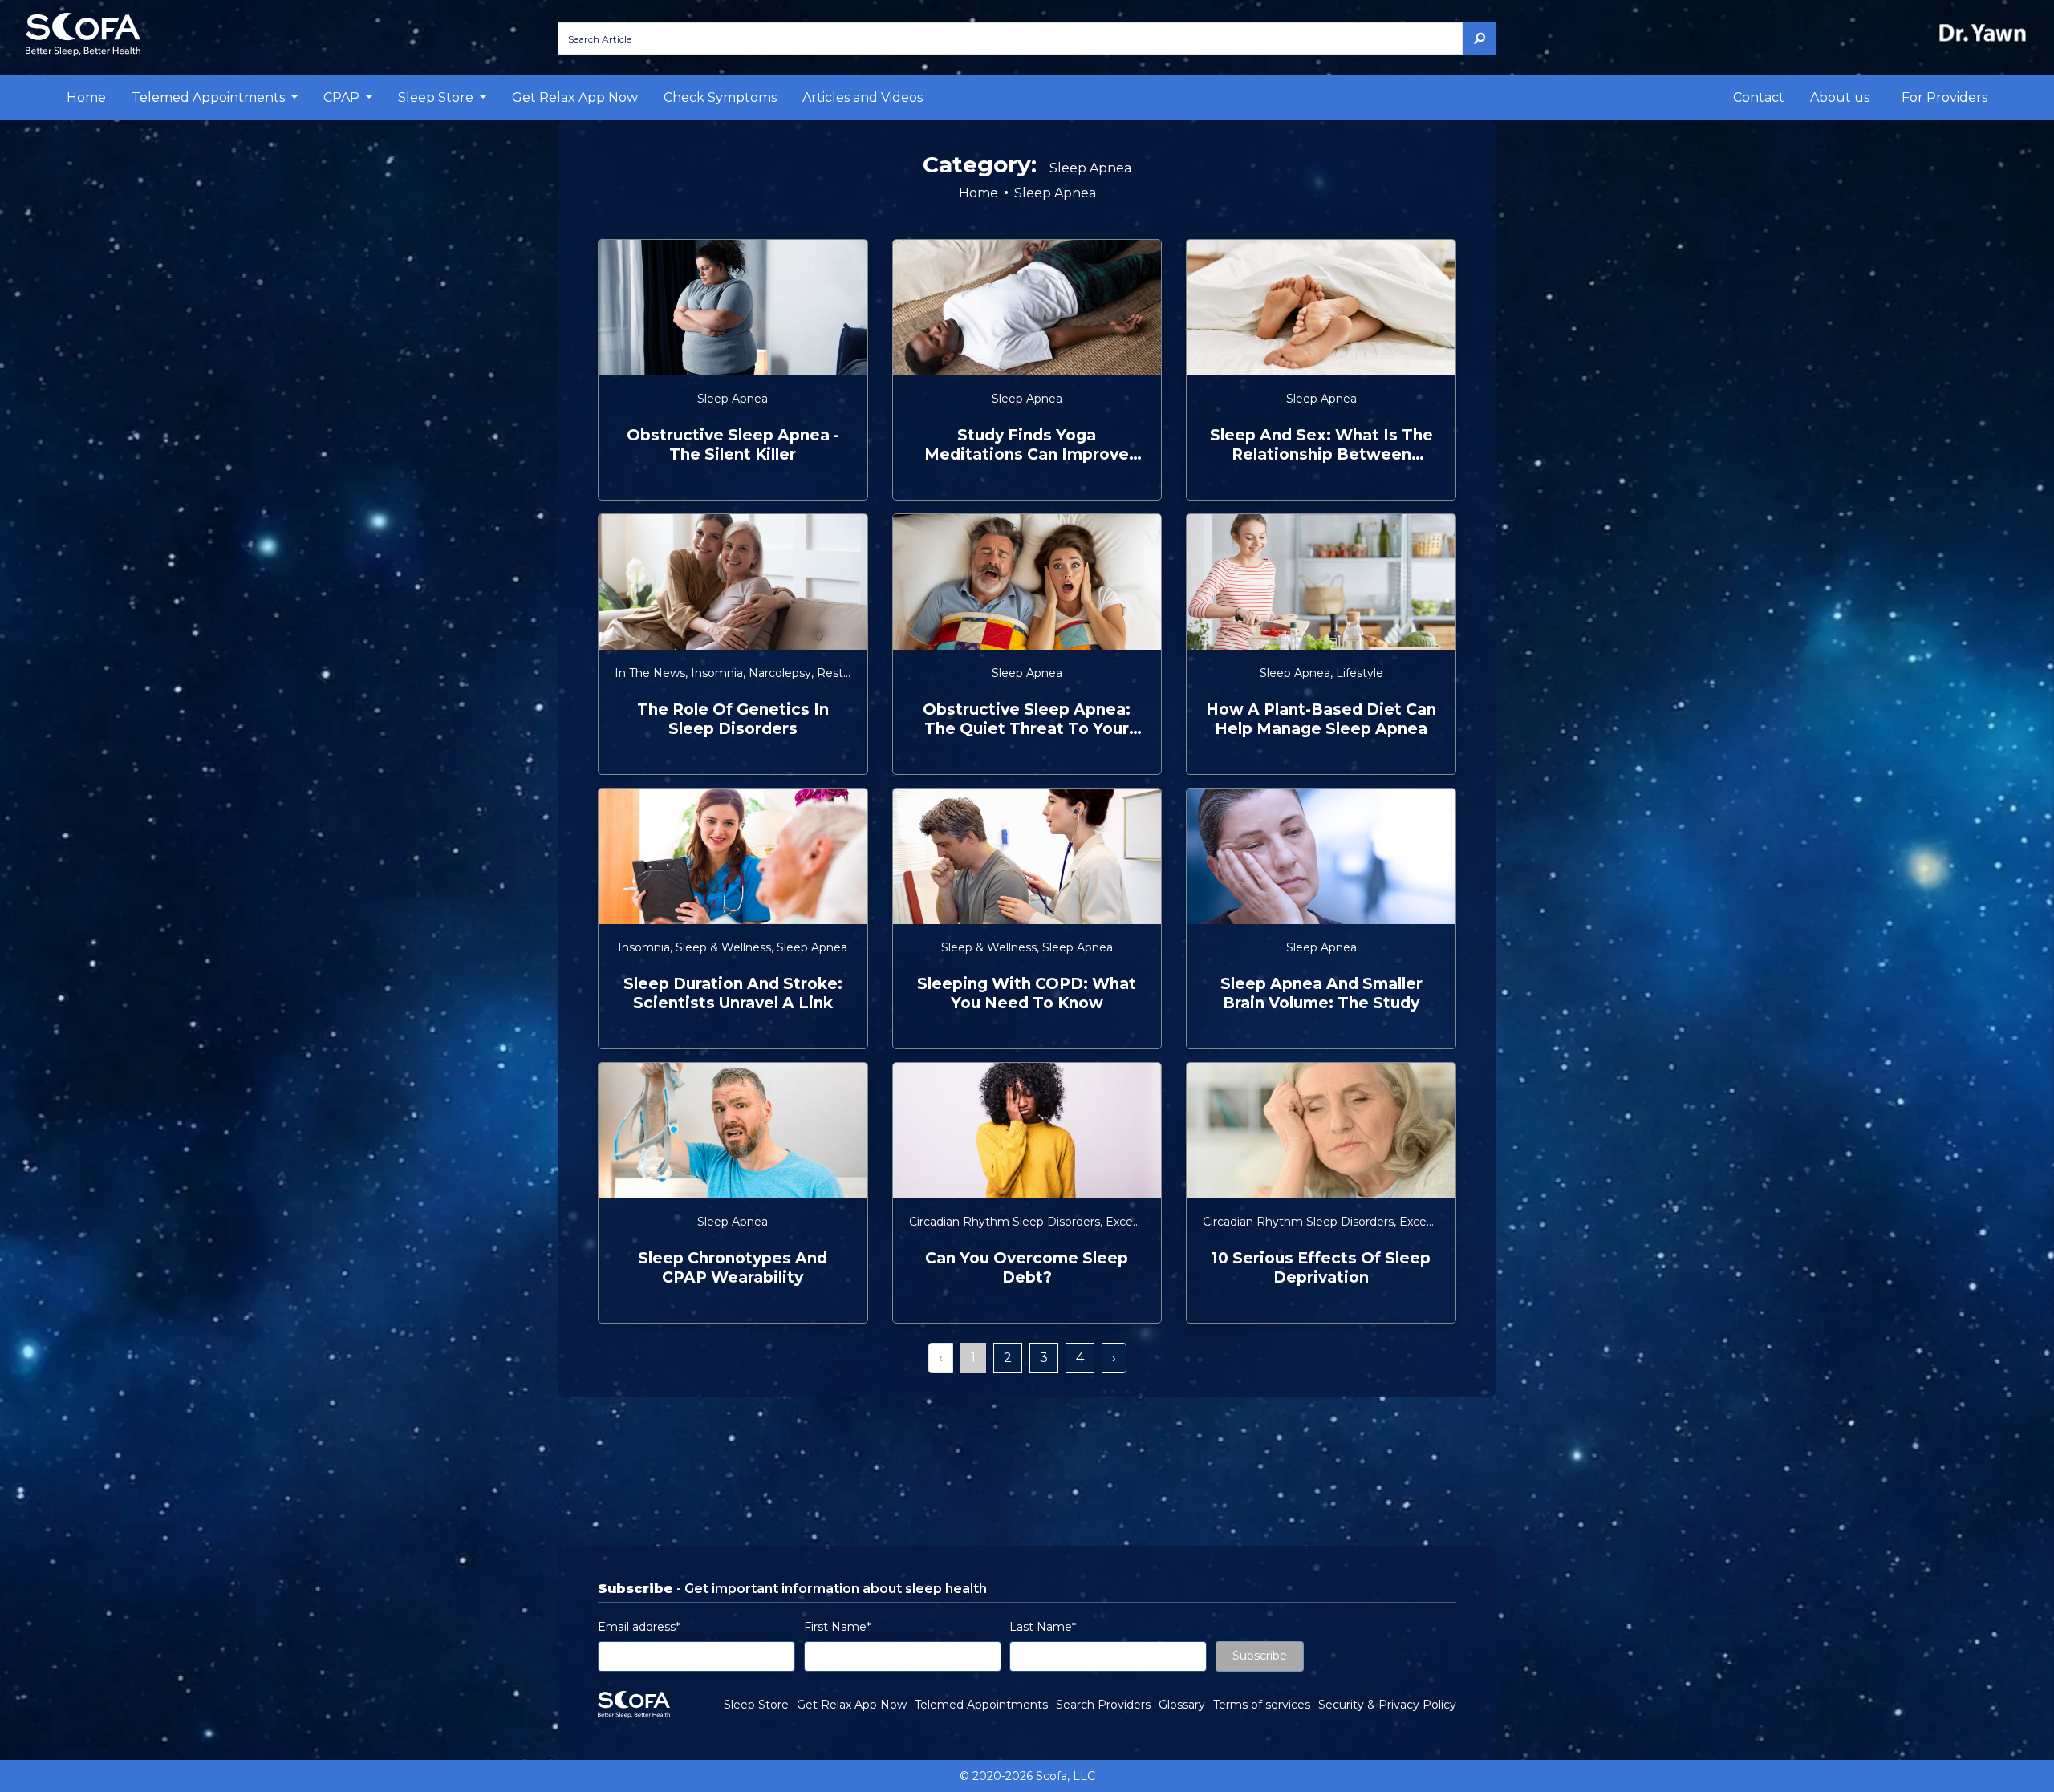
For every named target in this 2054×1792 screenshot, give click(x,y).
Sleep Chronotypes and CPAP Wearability (733, 1268)
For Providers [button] (1944, 97)
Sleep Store (756, 1705)
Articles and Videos (863, 97)
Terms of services (1262, 1705)
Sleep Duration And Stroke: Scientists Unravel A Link (733, 993)
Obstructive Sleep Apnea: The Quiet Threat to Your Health (1027, 720)
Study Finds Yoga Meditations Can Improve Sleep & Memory (1027, 445)
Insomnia (717, 673)
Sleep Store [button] (437, 97)
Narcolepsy (780, 673)
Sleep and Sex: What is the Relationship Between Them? (1321, 445)
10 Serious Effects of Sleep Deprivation (1321, 1268)
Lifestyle (1360, 673)
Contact (1759, 97)
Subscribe (1260, 1656)
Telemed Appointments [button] (210, 97)
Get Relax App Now (575, 97)
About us (1840, 97)
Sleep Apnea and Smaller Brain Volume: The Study (1321, 993)
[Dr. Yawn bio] (1986, 32)
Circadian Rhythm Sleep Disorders (1005, 1222)
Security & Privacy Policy (1387, 1705)
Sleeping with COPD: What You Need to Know (1027, 993)
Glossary (1182, 1705)
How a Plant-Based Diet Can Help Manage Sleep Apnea (1321, 719)
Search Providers (1103, 1705)
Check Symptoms (720, 97)
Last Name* (1043, 1627)
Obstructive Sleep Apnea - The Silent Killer (733, 445)
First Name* (837, 1627)
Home (86, 97)
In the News (650, 673)
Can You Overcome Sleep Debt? (1027, 1268)
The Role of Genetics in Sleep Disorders (733, 719)
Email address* (639, 1627)
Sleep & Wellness (723, 947)
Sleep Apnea (733, 399)
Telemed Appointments (981, 1705)
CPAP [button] (343, 97)
